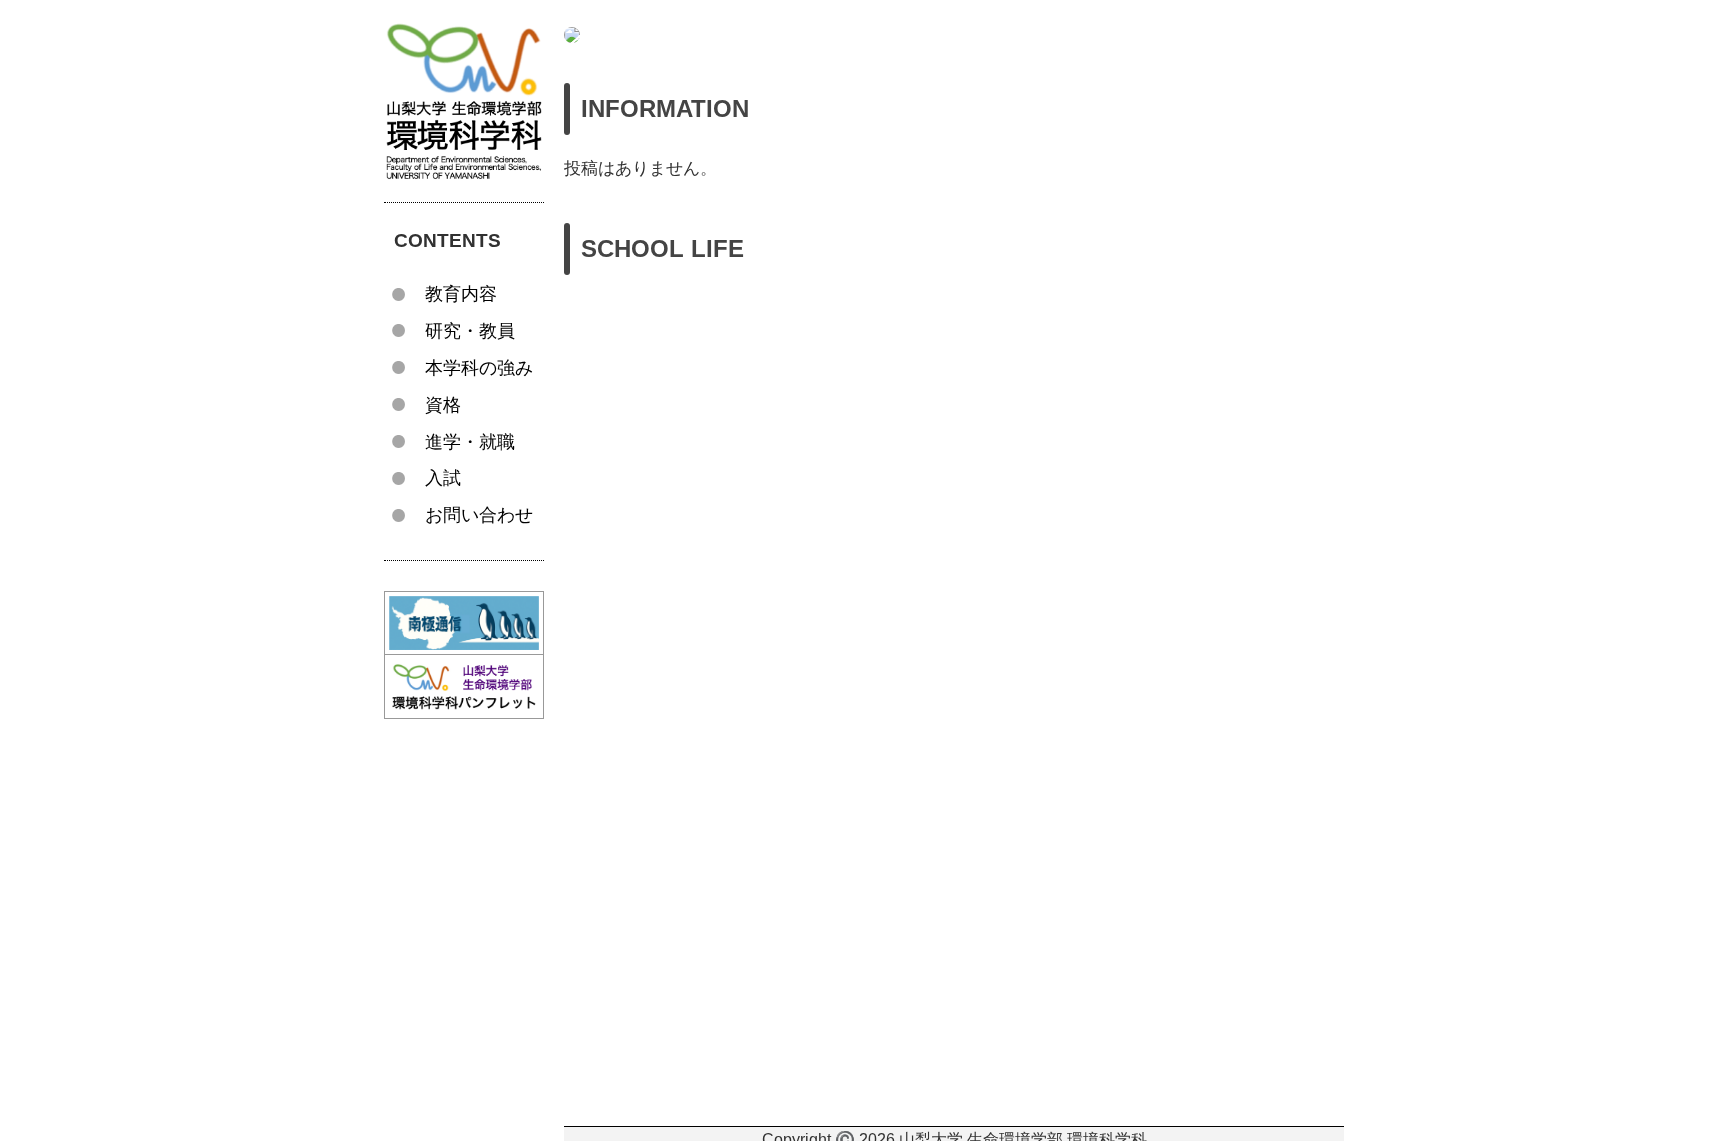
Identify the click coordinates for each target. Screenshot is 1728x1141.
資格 (443, 405)
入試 (443, 478)
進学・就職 (470, 442)
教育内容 (461, 294)
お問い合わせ (479, 515)
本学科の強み (479, 368)
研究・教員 (470, 331)
